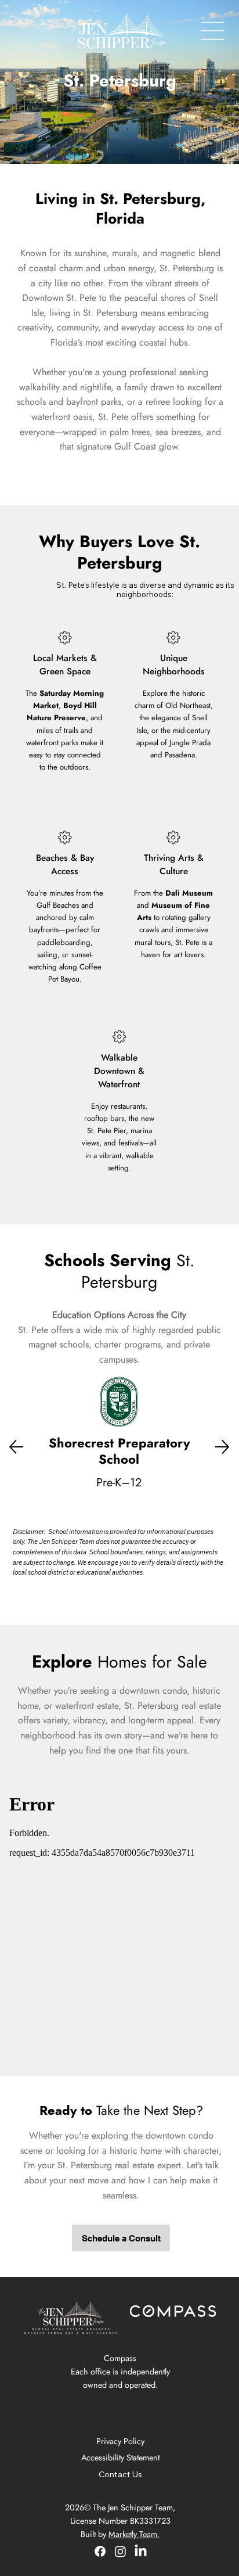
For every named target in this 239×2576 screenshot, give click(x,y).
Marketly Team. (134, 2534)
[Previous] (16, 1447)
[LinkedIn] (141, 2551)
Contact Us (120, 2474)
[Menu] (213, 31)
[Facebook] (100, 2551)
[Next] (222, 1447)
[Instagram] (120, 2551)
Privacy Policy (120, 2441)
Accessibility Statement (120, 2458)
